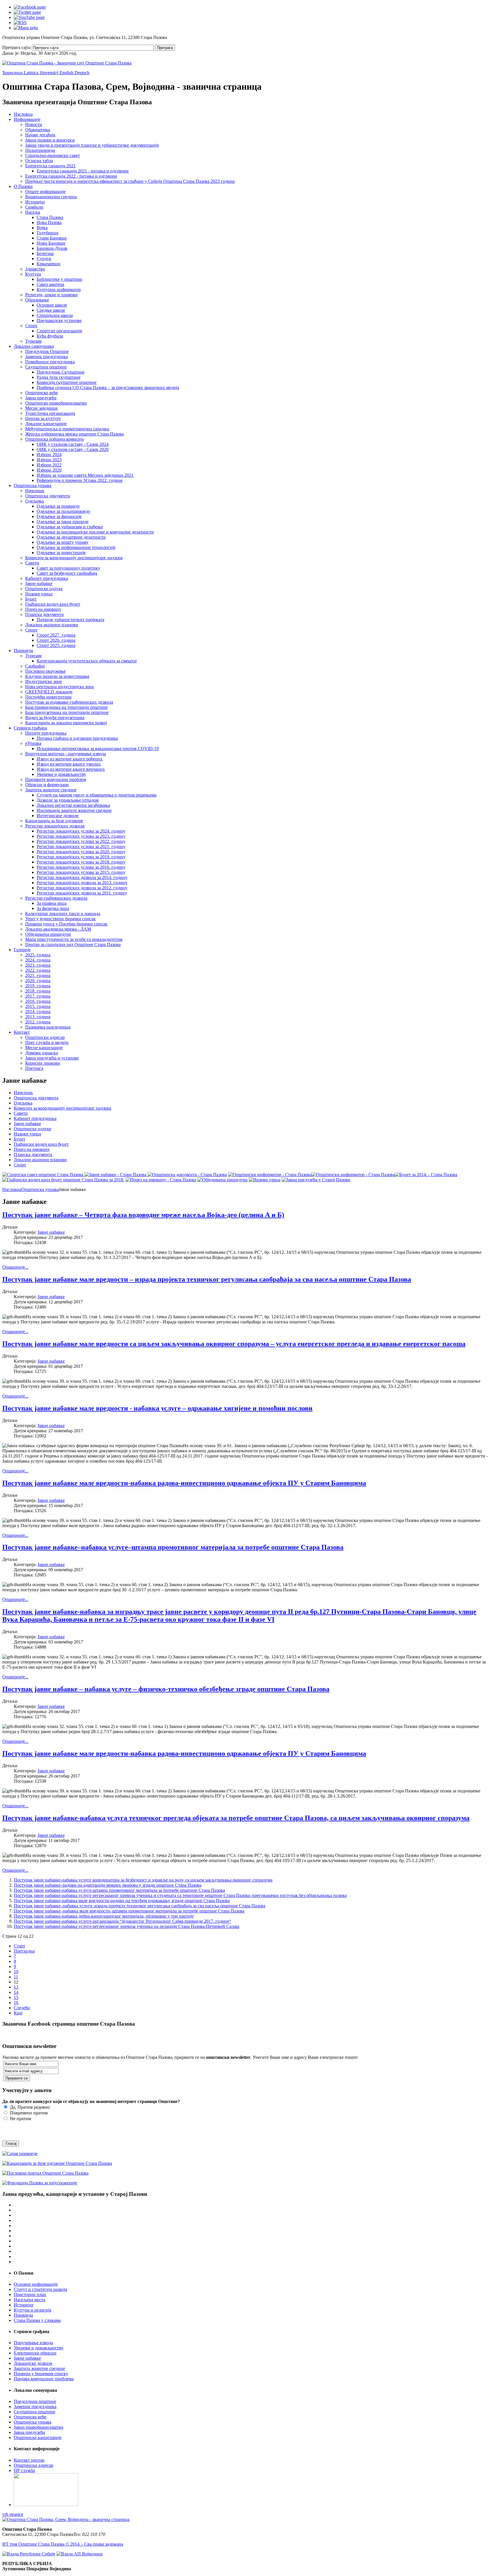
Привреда (23, 651)
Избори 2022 (49, 465)
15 (16, 1997)
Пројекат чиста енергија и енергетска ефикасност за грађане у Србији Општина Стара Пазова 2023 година (130, 181)
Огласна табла (39, 161)
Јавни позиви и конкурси (50, 140)
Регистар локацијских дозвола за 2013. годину (82, 883)
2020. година (38, 981)
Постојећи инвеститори (48, 697)
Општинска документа (48, 496)
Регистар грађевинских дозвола (56, 898)
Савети (32, 563)
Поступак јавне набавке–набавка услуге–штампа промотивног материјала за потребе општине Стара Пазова (173, 1547)
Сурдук (44, 259)
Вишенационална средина (51, 197)
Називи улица (39, 594)
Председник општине (35, 2401)
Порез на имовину (43, 609)
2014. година (38, 1012)
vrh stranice (13, 2514)
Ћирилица (13, 73)
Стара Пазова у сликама (37, 2320)
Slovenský (50, 73)
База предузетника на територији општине (67, 712)
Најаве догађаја (40, 135)
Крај (18, 2013)
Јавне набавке (39, 583)
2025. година (38, 955)
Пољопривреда (40, 150)
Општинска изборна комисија (54, 439)
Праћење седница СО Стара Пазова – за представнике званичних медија (108, 388)
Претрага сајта (16, 47)
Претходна (24, 1951)
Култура (33, 274)
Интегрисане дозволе (58, 816)
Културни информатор (59, 290)
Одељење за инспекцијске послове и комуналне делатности (95, 532)
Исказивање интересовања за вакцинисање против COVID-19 (98, 749)
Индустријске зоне (44, 681)
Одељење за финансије (59, 516)
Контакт (22, 1032)
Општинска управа (33, 485)
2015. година (38, 1006)
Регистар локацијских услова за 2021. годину (81, 846)
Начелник (35, 491)
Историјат (35, 202)
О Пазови (23, 186)
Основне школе (52, 305)
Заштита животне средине (51, 790)
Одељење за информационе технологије (76, 547)
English (67, 73)
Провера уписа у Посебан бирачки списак (66, 924)
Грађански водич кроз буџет (53, 604)
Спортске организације (59, 331)
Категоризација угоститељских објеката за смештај (87, 661)
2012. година (38, 1022)
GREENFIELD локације (49, 692)
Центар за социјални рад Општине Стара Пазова (73, 944)
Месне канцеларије (44, 1048)
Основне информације (36, 2284)
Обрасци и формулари (47, 785)
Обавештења (38, 130)
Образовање (37, 300)
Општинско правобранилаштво (56, 403)
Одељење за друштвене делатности (71, 537)
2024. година (38, 960)
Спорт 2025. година (56, 645)
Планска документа (44, 614)
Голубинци (48, 233)
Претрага (165, 48)
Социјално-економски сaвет (53, 155)
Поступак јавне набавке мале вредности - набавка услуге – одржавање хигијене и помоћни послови (157, 1408)
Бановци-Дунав (52, 248)
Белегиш (45, 253)
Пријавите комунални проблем (56, 779)
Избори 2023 (49, 460)
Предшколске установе (59, 320)
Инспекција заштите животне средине (74, 810)
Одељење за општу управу (63, 542)
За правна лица (52, 903)
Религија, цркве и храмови (51, 295)
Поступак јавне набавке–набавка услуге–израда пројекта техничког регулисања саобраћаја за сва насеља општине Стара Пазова (140, 1906)
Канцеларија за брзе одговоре (54, 821)
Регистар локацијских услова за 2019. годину (81, 857)
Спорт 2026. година (56, 640)
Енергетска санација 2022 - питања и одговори (71, 176)
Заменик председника (47, 357)
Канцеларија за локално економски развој (66, 723)
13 (16, 1987)
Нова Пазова (49, 222)
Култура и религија (33, 2310)
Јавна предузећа (41, 398)
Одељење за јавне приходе (63, 522)
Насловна (23, 114)
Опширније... (15, 1267)
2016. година (38, 1001)
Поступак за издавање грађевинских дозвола (69, 702)
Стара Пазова (50, 217)
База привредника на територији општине (66, 707)
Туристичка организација (50, 413)
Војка (42, 228)
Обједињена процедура (48, 934)
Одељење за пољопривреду (64, 511)
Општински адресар (45, 1037)
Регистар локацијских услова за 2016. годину (81, 867)
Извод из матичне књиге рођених (70, 759)
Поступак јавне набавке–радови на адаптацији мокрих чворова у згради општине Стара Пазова (108, 1885)
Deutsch (82, 73)
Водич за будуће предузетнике (55, 718)
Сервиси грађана (30, 728)
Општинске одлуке (44, 589)
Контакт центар (29, 2460)
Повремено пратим (28, 2113)
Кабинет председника (47, 578)
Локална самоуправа (34, 346)
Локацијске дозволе (33, 2363)
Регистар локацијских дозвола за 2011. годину (82, 893)
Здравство (35, 269)
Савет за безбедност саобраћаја (67, 573)
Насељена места (30, 2300)
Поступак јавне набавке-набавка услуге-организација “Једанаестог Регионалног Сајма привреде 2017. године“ (122, 1921)
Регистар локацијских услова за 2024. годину (81, 831)
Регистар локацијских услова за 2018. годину (81, 862)
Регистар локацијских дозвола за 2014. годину (82, 877)
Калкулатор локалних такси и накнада (63, 914)
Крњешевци (49, 264)
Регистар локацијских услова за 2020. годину (81, 852)
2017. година (38, 996)
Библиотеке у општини (59, 279)
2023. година (38, 965)
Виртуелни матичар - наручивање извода (66, 754)
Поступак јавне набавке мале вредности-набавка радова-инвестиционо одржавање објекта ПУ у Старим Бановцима (184, 1483)
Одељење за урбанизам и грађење (70, 527)
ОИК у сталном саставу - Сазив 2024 (73, 444)
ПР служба (24, 2470)
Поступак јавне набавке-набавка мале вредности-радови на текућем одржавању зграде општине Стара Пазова (122, 1901)
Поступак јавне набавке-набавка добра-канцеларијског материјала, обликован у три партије (104, 1916)
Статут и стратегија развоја (40, 2289)
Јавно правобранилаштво (39, 2427)
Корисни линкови (43, 1063)
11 (16, 1977)
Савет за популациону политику (68, 568)
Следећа (22, 2008)
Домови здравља (42, 1053)
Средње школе (51, 310)
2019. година (38, 986)
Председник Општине (47, 351)
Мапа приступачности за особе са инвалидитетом (74, 939)
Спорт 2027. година (56, 635)
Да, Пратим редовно (29, 2107)
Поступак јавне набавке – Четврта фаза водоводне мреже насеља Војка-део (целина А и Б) (143, 1215)
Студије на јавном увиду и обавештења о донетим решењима (97, 795)
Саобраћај (35, 666)
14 (16, 1992)
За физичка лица (53, 908)
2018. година (38, 991)
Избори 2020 (49, 470)
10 (16, 1972)
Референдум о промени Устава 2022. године (80, 480)
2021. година (38, 975)
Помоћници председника (50, 362)
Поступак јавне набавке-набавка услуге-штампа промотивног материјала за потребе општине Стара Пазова (119, 1890)
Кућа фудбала (50, 336)
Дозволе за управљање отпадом (68, 800)
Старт (19, 1946)
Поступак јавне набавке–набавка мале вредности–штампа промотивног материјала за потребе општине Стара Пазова (129, 1911)
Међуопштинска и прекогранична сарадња (67, 429)
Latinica (32, 73)
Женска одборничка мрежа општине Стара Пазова (74, 434)
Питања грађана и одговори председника (77, 738)
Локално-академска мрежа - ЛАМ (58, 929)
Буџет (31, 599)
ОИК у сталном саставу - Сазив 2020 (73, 449)
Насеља (33, 212)
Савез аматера (50, 284)
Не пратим (20, 2119)
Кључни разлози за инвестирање (57, 676)
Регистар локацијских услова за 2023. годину (81, 836)
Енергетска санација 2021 (50, 166)
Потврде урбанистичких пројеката (70, 620)
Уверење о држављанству (61, 774)
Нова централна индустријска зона (59, 687)
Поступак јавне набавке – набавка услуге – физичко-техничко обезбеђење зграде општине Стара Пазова (166, 1689)
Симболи (34, 207)
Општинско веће (42, 393)
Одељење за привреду (58, 506)
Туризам (33, 341)
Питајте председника (46, 733)
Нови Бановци (51, 243)
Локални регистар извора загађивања (73, 805)
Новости (34, 124)
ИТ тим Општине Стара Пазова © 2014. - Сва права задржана (63, 2544)
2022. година (38, 970)
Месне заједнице (42, 408)
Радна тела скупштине (59, 377)
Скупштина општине (46, 367)
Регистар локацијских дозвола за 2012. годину (82, 888)
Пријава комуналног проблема (44, 2379)
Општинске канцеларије (38, 2437)
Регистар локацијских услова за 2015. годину (81, 872)
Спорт (31, 326)
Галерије (22, 950)
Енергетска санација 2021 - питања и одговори (83, 171)
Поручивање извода (33, 2343)
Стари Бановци (52, 238)
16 (16, 2003)
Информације (27, 119)
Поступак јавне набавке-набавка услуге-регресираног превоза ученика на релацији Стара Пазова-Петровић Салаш (126, 1926)
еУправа (33, 743)
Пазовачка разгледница (48, 1027)
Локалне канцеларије (46, 424)
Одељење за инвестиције (61, 553)
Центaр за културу (43, 418)
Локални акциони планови (52, 625)
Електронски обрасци (35, 2353)
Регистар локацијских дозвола (55, 826)
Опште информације (45, 192)
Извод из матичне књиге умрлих (69, 764)
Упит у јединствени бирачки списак (60, 919)
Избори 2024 (49, 455)
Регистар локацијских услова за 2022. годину (81, 841)
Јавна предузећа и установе (52, 1058)
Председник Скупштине (61, 372)
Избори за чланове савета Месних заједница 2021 (85, 475)
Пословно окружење (45, 671)
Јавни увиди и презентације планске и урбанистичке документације (92, 145)
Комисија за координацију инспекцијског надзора (74, 558)
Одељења (35, 501)
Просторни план (30, 2295)
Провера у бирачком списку (41, 2374)
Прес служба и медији (47, 1042)
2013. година (38, 1017)
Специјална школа (55, 315)
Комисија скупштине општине (67, 382)
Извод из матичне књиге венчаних (71, 769)
